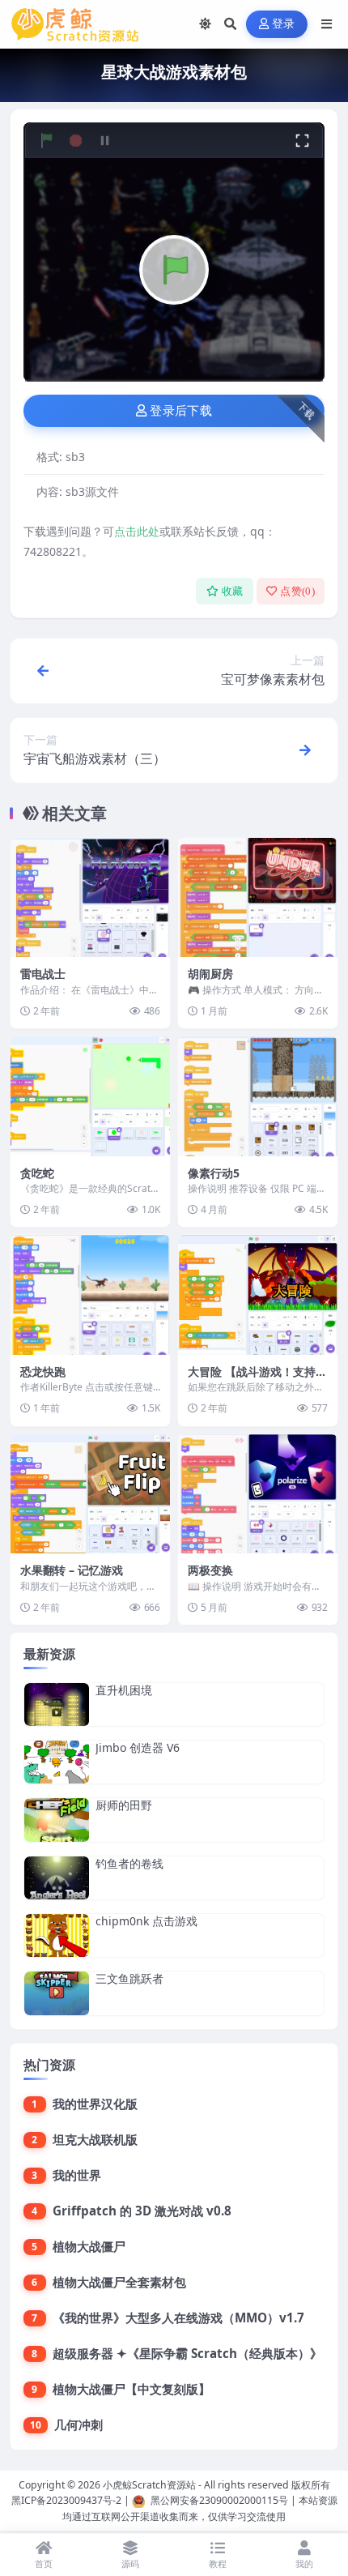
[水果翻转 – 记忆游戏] (90, 1494)
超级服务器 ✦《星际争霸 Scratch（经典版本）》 (187, 2353)
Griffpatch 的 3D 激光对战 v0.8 (142, 2211)
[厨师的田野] (57, 1820)
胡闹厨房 (210, 974)
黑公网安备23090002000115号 (219, 2500)
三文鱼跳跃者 (129, 1978)
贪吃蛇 (37, 1173)
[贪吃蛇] (90, 1096)
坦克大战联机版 (95, 2139)
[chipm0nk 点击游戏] (57, 1935)
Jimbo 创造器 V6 (138, 1747)
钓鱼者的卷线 (129, 1863)
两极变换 (210, 1570)
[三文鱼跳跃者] (57, 1993)
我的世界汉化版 (95, 2104)
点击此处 (137, 531)
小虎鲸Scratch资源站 (149, 2485)
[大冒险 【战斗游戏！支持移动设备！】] (258, 1295)
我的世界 (77, 2175)
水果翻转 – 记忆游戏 (72, 1570)
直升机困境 (124, 1690)
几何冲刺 (79, 2424)
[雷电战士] (90, 898)
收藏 (233, 591)
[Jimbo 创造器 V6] (57, 1762)
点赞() (297, 591)
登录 (284, 24)
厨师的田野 (124, 1805)
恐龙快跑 (43, 1371)
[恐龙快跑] (90, 1295)
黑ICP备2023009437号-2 (66, 2500)
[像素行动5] (258, 1096)
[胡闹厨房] (258, 898)
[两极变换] (258, 1494)
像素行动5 (214, 1173)
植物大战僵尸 (89, 2246)
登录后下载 (181, 411)
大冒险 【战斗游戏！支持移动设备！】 (257, 1379)
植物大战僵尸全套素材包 (119, 2282)
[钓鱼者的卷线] (57, 1878)
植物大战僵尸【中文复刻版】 (132, 2389)
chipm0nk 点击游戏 (146, 1921)
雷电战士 (43, 974)
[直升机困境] (57, 1705)
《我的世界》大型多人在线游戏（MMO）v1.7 (178, 2318)
